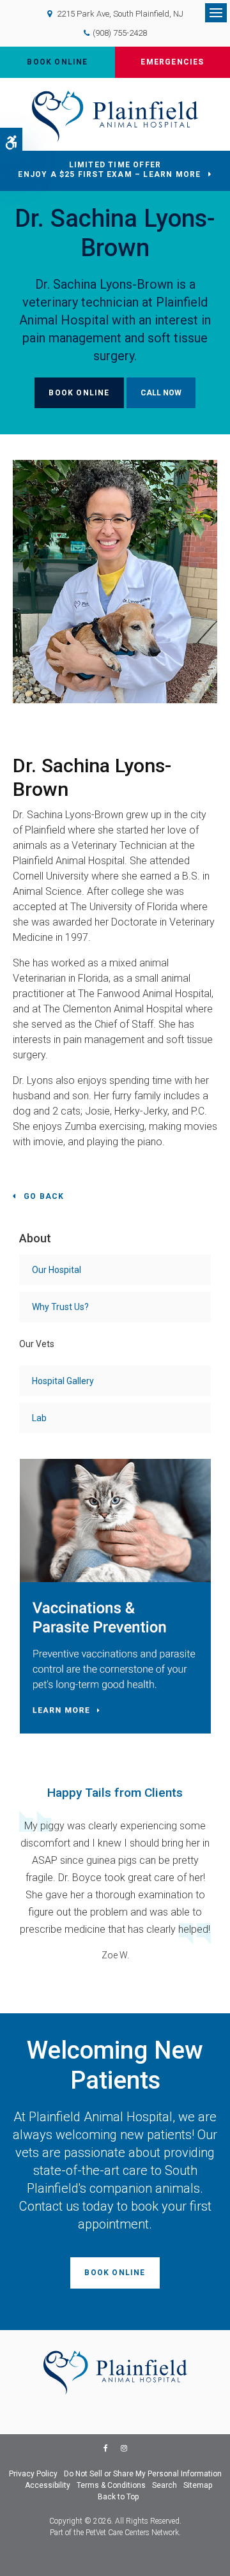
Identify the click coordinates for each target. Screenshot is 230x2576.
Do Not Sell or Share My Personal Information (143, 2474)
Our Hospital (57, 1270)
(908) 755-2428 (120, 33)
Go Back (44, 1196)
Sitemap (198, 2485)
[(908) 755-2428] (161, 393)
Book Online (57, 62)
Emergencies (172, 62)
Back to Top (118, 2497)
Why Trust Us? (60, 1307)
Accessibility (48, 2485)
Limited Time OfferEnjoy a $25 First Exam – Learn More (109, 170)
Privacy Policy (33, 2474)
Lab (39, 1418)
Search (165, 2485)
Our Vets (37, 1344)
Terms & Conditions (111, 2485)
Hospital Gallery (63, 1381)
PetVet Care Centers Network (132, 2533)
